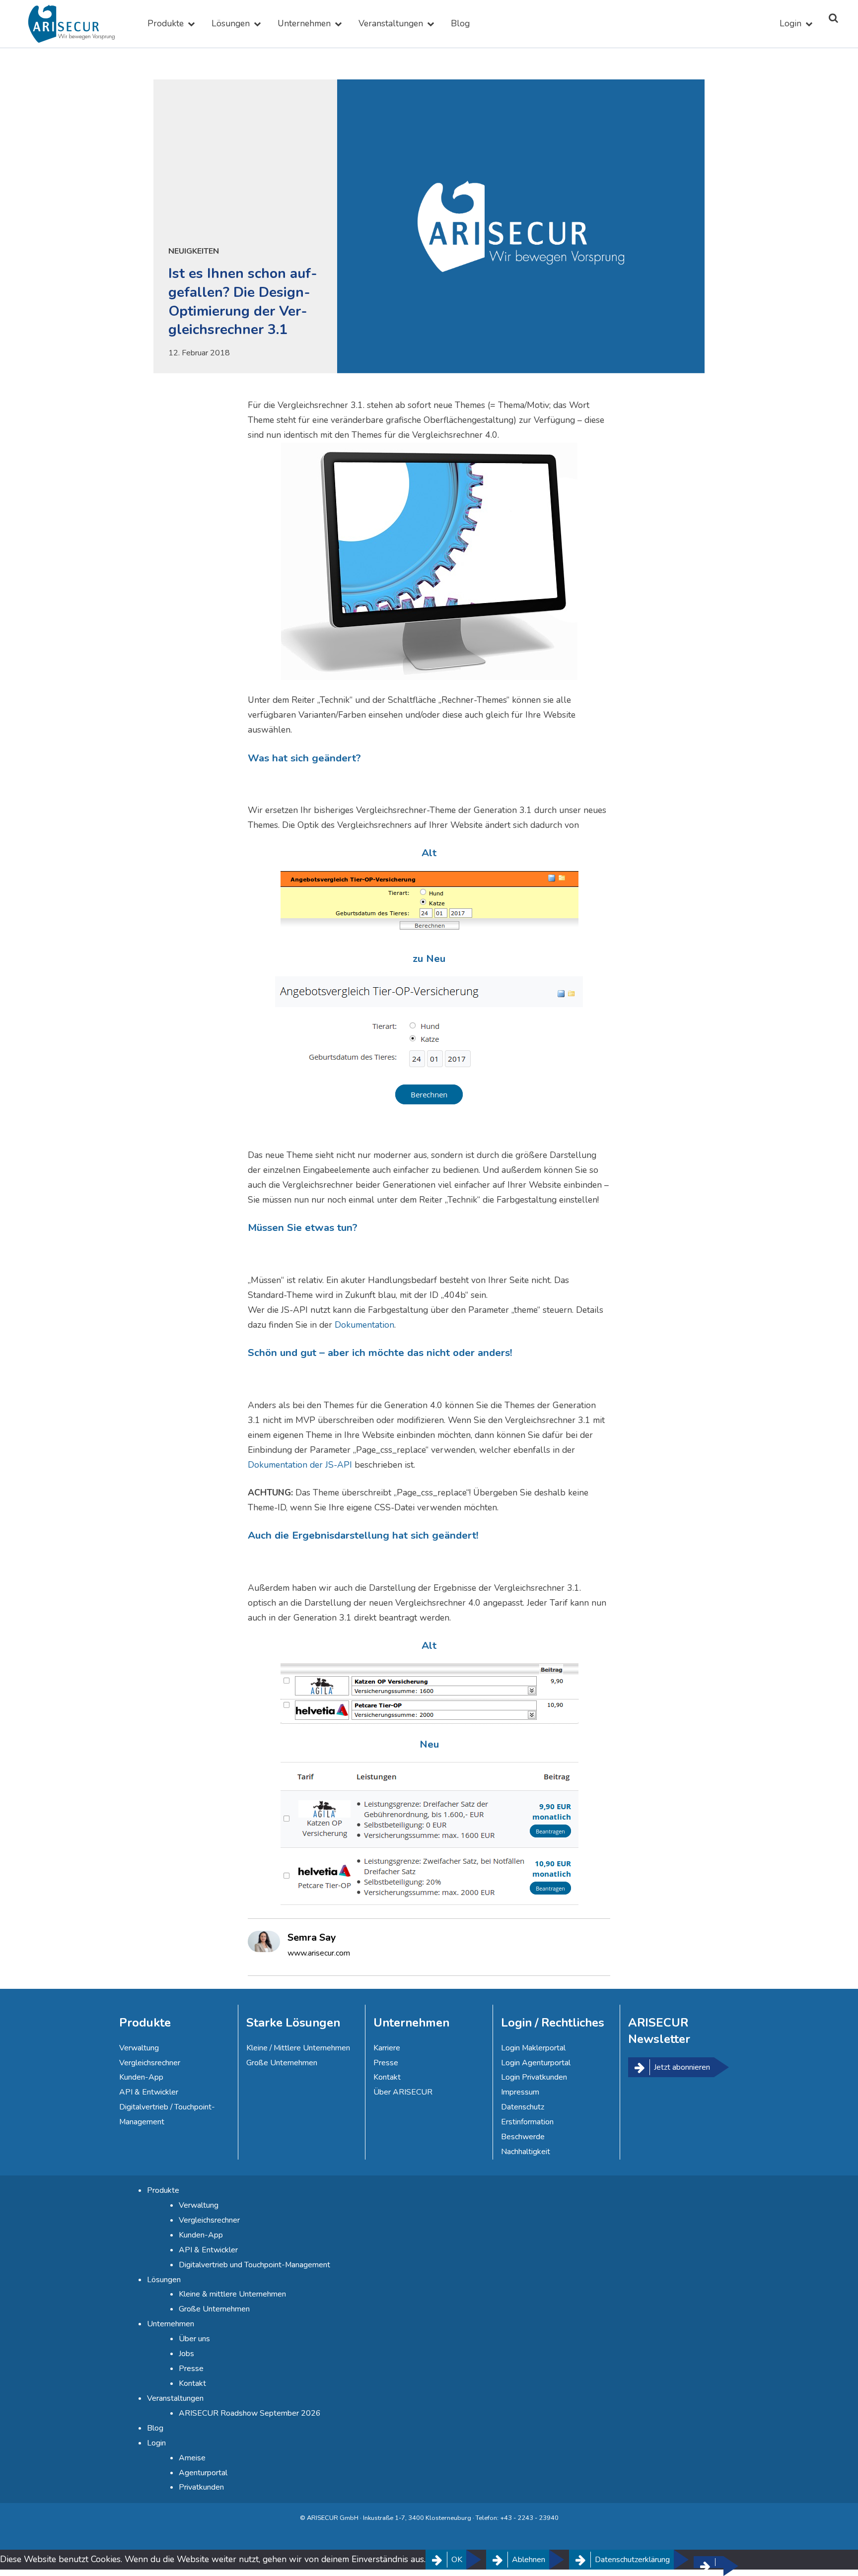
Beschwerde (523, 2137)
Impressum (520, 2092)
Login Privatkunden (534, 2077)
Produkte (166, 23)
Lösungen (231, 23)
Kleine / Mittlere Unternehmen (298, 2048)
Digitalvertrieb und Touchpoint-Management (254, 2265)
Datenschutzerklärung (632, 2560)
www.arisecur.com (319, 1953)
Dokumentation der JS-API (300, 1465)
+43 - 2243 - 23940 (529, 2518)
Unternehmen (304, 23)
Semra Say (312, 1937)
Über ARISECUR (403, 2092)
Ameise (192, 2458)
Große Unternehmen (282, 2063)
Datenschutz (523, 2107)
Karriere (387, 2048)
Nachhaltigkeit (526, 2152)
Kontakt (387, 2077)
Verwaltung (139, 2048)
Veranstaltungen (391, 23)
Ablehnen (529, 2560)
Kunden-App (141, 2077)
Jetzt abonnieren (682, 2067)
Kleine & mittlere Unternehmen (232, 2294)
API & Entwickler (149, 2092)
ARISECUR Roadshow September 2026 (250, 2413)
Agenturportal (203, 2473)
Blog (460, 23)
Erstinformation (527, 2122)
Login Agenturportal (536, 2063)
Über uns (194, 2339)
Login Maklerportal (533, 2048)
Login (790, 23)
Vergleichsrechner (150, 2063)
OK (457, 2560)
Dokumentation (364, 1325)
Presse (386, 2063)
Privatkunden (201, 2487)
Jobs (186, 2354)
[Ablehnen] (709, 2562)
